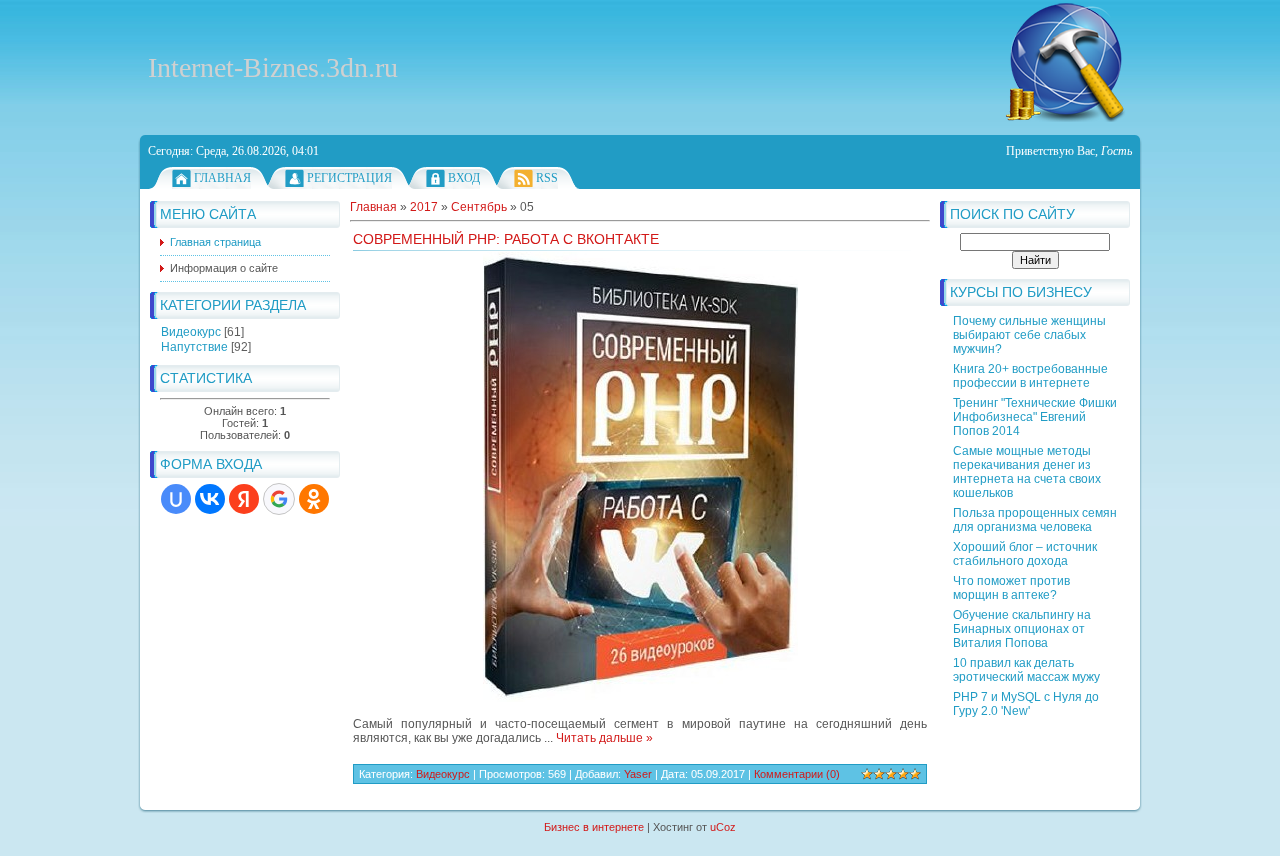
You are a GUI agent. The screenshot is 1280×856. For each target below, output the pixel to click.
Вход (464, 178)
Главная (222, 178)
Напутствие (194, 347)
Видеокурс (191, 332)
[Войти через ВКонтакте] (210, 499)
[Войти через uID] (176, 499)
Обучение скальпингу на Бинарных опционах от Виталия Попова (1022, 629)
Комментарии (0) (797, 774)
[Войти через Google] (279, 499)
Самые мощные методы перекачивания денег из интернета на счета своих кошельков (1027, 472)
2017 (424, 207)
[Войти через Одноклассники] (314, 499)
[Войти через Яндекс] (244, 499)
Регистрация (349, 178)
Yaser (638, 774)
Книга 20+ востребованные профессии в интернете (1030, 376)
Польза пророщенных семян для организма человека (1035, 520)
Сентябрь (479, 207)
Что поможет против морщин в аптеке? (1011, 588)
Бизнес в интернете (594, 827)
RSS (547, 178)
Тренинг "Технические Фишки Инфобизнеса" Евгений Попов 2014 (1035, 417)
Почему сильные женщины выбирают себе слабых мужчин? (1029, 335)
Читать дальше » (604, 738)
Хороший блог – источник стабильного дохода (1025, 554)
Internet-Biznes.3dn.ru (273, 67)
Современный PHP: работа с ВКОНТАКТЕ (506, 239)
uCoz (723, 827)
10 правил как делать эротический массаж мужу (1026, 670)
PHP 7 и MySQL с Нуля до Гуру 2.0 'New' (1026, 704)
